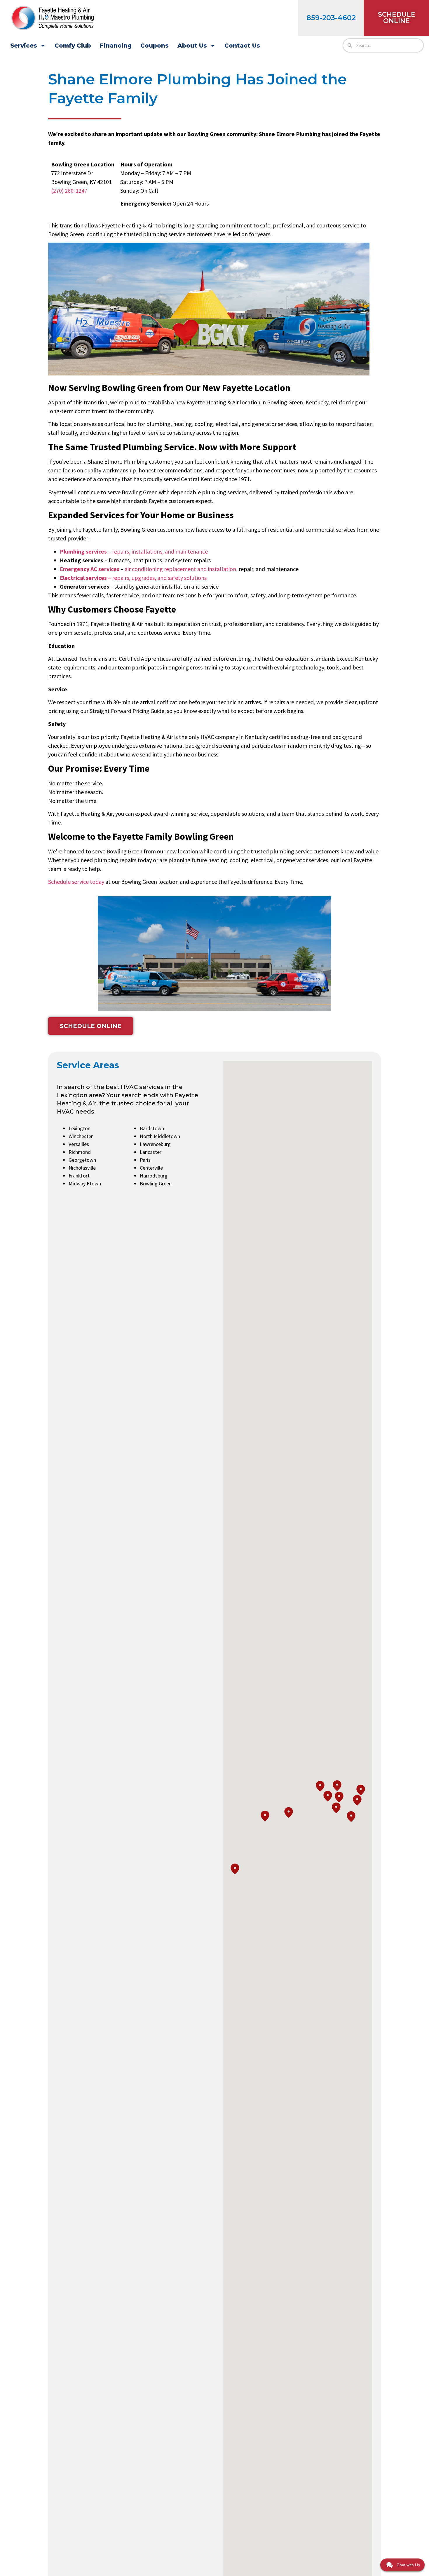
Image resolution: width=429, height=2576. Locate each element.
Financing (116, 46)
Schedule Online (397, 18)
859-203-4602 (331, 18)
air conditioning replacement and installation (180, 569)
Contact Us (242, 46)
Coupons (155, 46)
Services (24, 46)
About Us (192, 46)
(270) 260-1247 (69, 191)
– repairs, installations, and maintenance (134, 551)
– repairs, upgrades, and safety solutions (133, 578)
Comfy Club (73, 46)
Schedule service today (76, 882)
